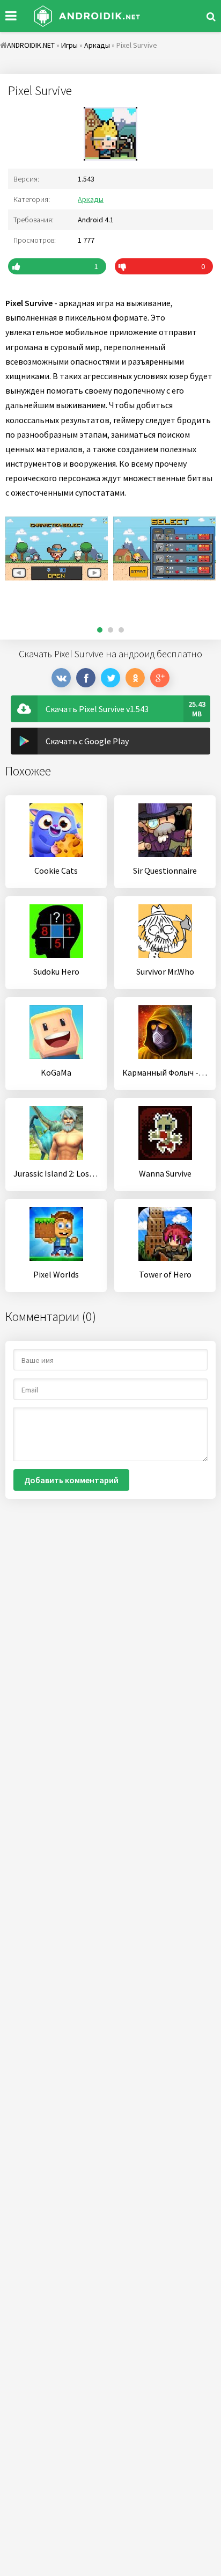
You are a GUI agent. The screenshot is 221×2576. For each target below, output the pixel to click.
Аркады (91, 199)
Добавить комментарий (71, 1480)
